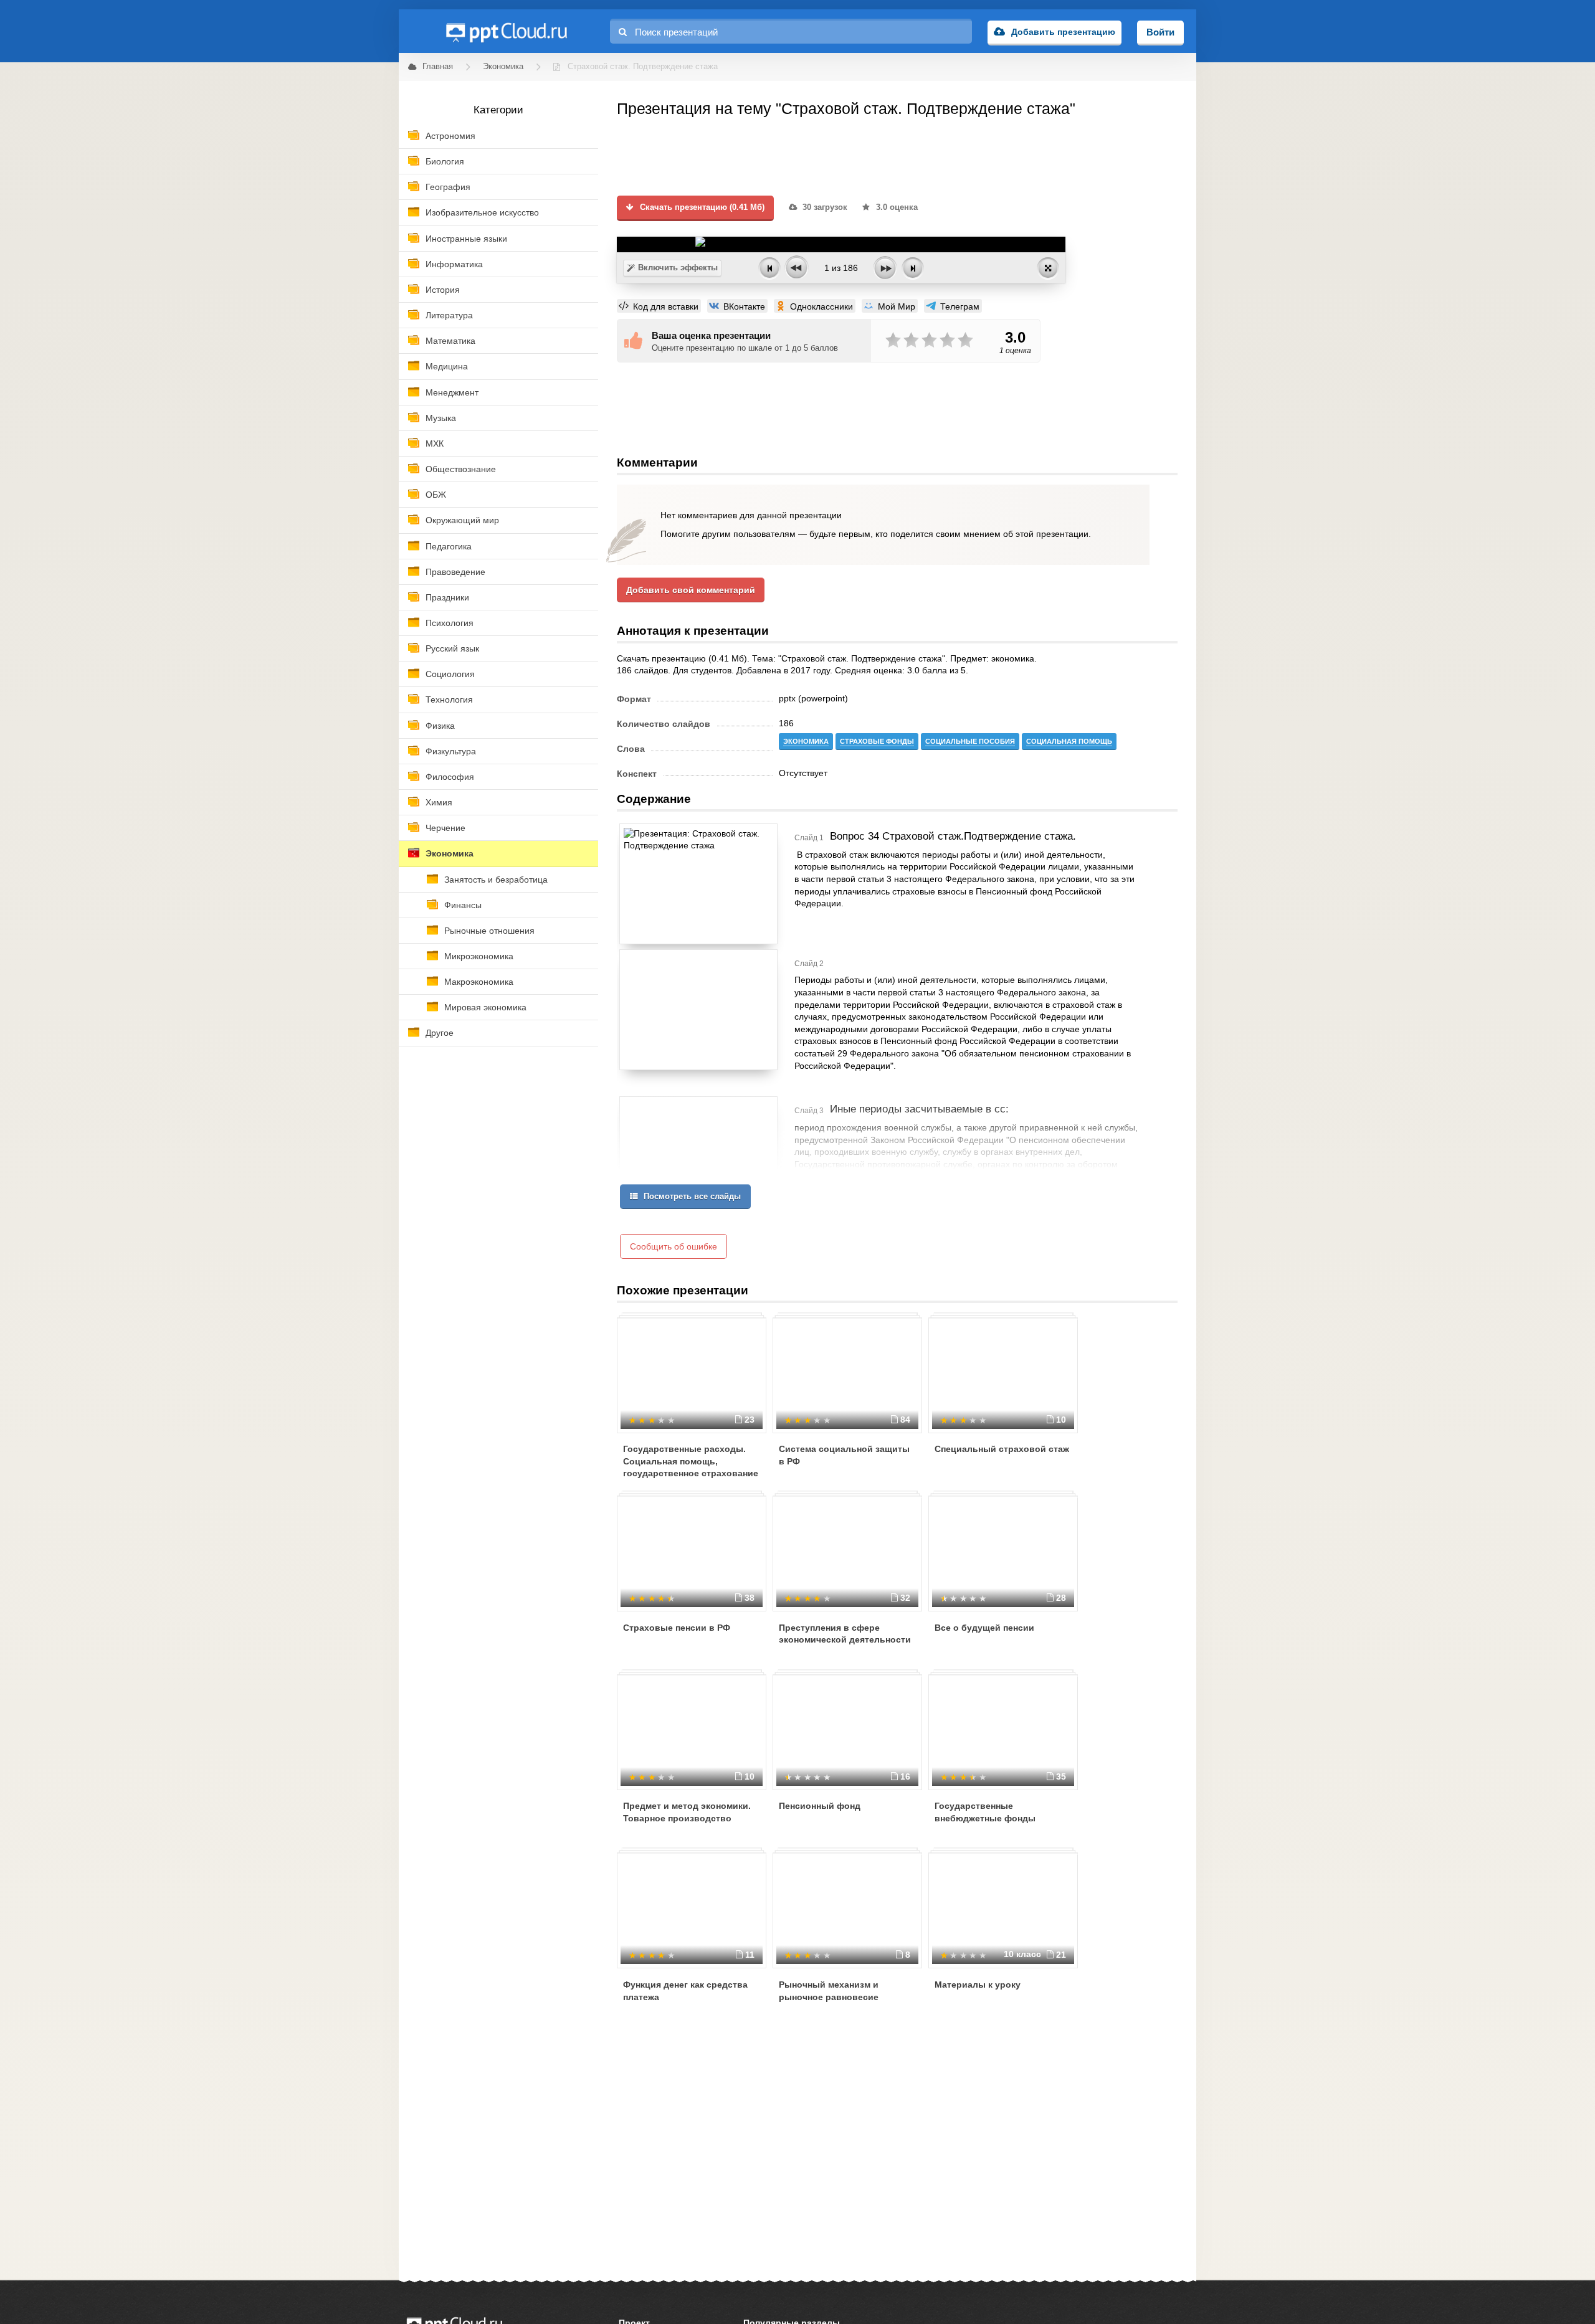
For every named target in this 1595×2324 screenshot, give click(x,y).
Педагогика (449, 546)
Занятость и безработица (496, 880)
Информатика (454, 264)
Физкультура (451, 751)
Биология (445, 161)
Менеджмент (452, 392)
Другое (440, 1033)
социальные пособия (970, 741)
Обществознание (461, 469)
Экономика (450, 853)
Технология (449, 700)
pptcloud (506, 31)
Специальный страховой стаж (1002, 1449)
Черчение (445, 828)
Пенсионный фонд (820, 1806)
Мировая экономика (485, 1007)
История (443, 290)
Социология (450, 674)
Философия (450, 777)
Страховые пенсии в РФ (677, 1628)
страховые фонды (877, 741)
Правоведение (455, 572)
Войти (1160, 32)
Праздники (447, 597)
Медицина (447, 366)
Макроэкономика (479, 982)
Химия (439, 802)
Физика (440, 726)
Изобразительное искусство (482, 212)
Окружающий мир (462, 520)
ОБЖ (436, 495)
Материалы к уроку (978, 1985)
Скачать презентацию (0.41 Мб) (701, 207)
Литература (449, 315)
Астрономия (450, 136)
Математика (450, 341)
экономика (806, 741)
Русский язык (452, 648)
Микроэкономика (479, 956)
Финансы (463, 905)
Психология (450, 623)
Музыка (441, 418)
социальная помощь (1069, 741)
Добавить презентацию (1063, 32)
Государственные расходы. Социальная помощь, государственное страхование (691, 1461)
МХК (435, 443)
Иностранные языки (466, 239)
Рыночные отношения (489, 931)
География (448, 187)
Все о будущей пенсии (984, 1628)
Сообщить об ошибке (674, 1246)
